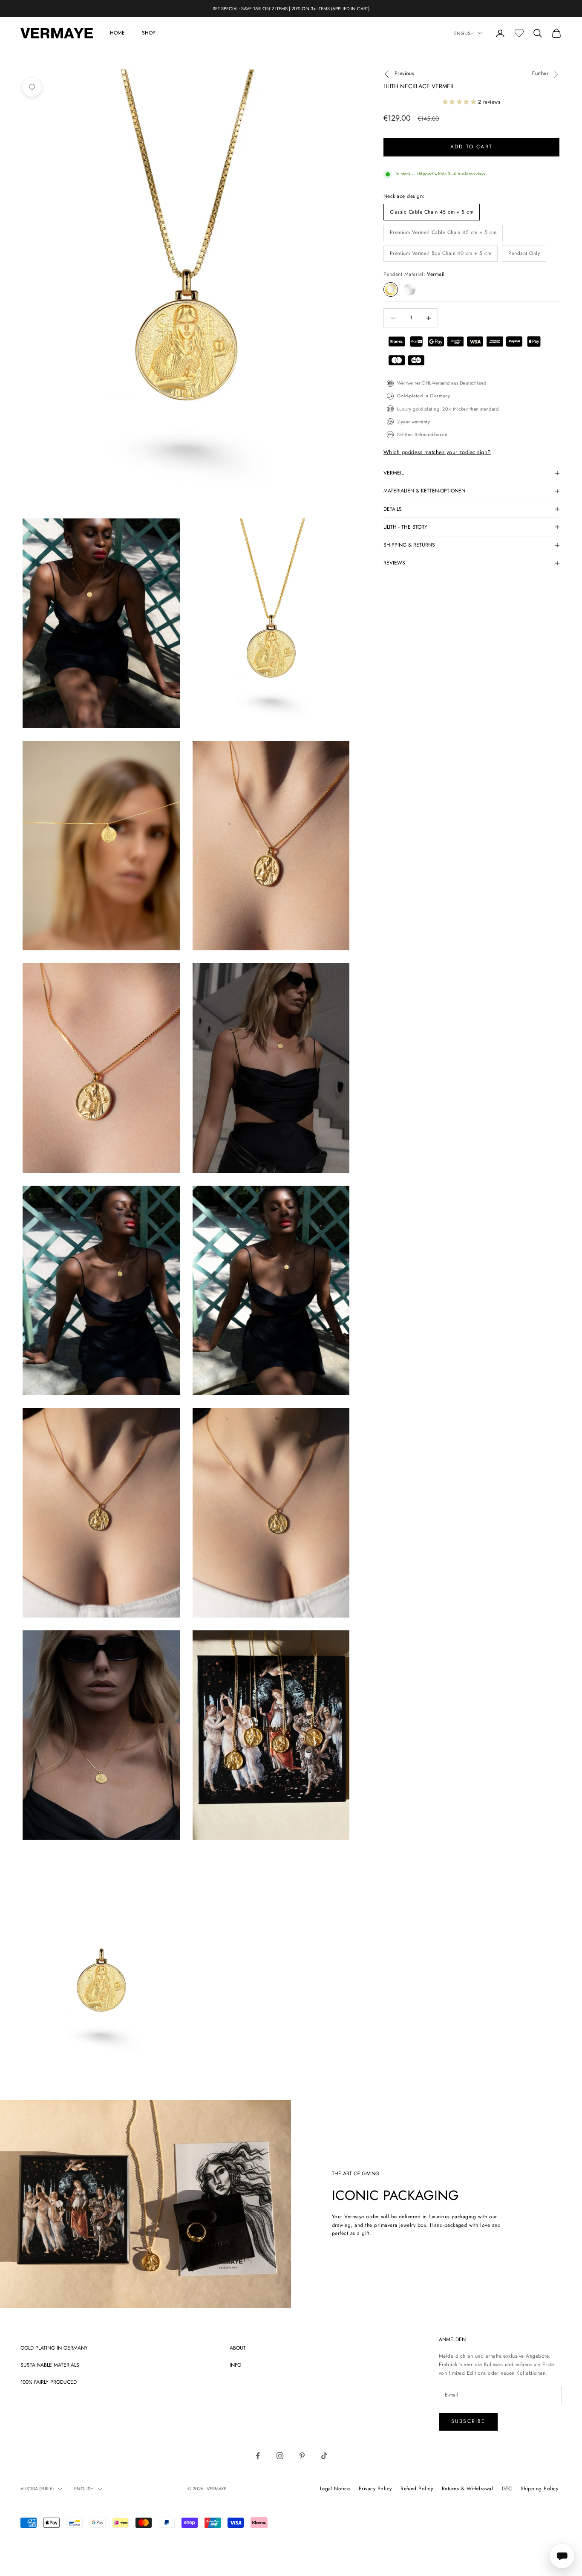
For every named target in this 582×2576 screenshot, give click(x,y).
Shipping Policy (539, 2489)
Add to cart (471, 147)
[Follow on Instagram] (280, 2456)
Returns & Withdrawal (468, 2489)
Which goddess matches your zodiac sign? (437, 453)
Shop (149, 33)
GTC (507, 2489)
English (464, 33)
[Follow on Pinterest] (302, 2456)
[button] (459, 102)
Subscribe (468, 2421)
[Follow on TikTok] (324, 2456)
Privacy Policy (375, 2489)
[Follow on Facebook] (258, 2456)
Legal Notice (335, 2489)
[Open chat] (562, 2556)
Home (117, 33)
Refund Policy (417, 2489)
